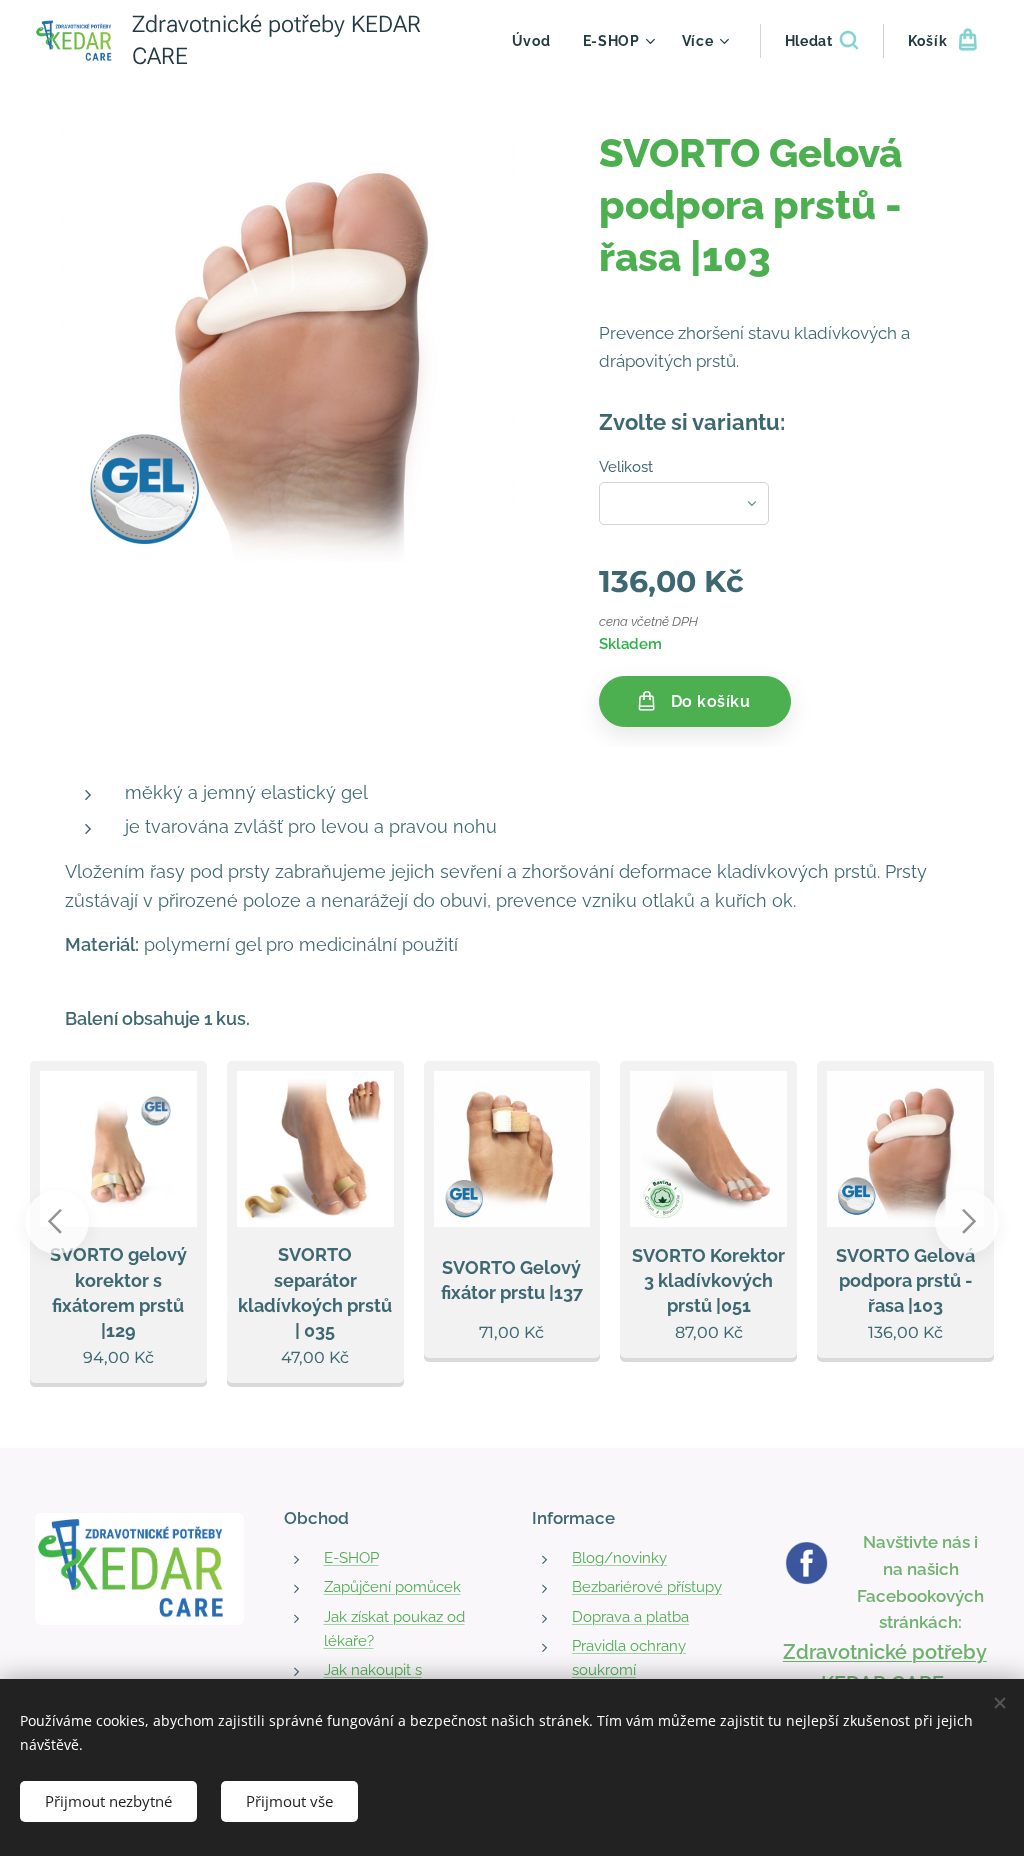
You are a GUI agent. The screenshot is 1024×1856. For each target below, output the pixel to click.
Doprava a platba (630, 1617)
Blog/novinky (619, 1558)
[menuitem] (537, 41)
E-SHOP (351, 1558)
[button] (821, 41)
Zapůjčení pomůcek (392, 1587)
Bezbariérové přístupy (647, 1587)
